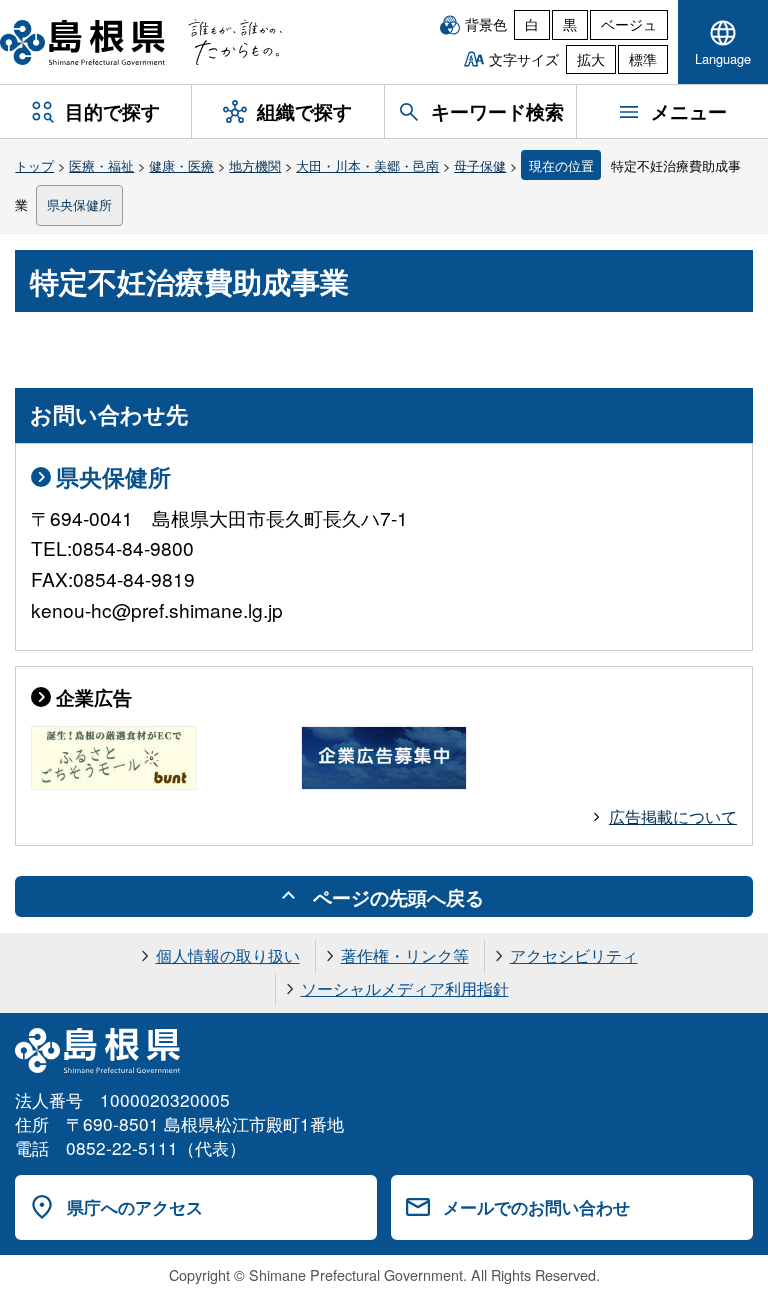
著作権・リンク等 (405, 955)
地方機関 (255, 165)
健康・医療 (181, 165)
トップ (34, 165)
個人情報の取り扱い (228, 955)
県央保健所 (79, 204)
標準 (643, 59)
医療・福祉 (101, 165)
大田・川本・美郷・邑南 (367, 165)
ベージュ (629, 24)
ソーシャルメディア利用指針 (405, 988)
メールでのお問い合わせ (536, 1207)
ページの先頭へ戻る (398, 897)
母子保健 (480, 165)
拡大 (591, 59)
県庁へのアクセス (135, 1207)
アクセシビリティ (574, 955)
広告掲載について (673, 816)
